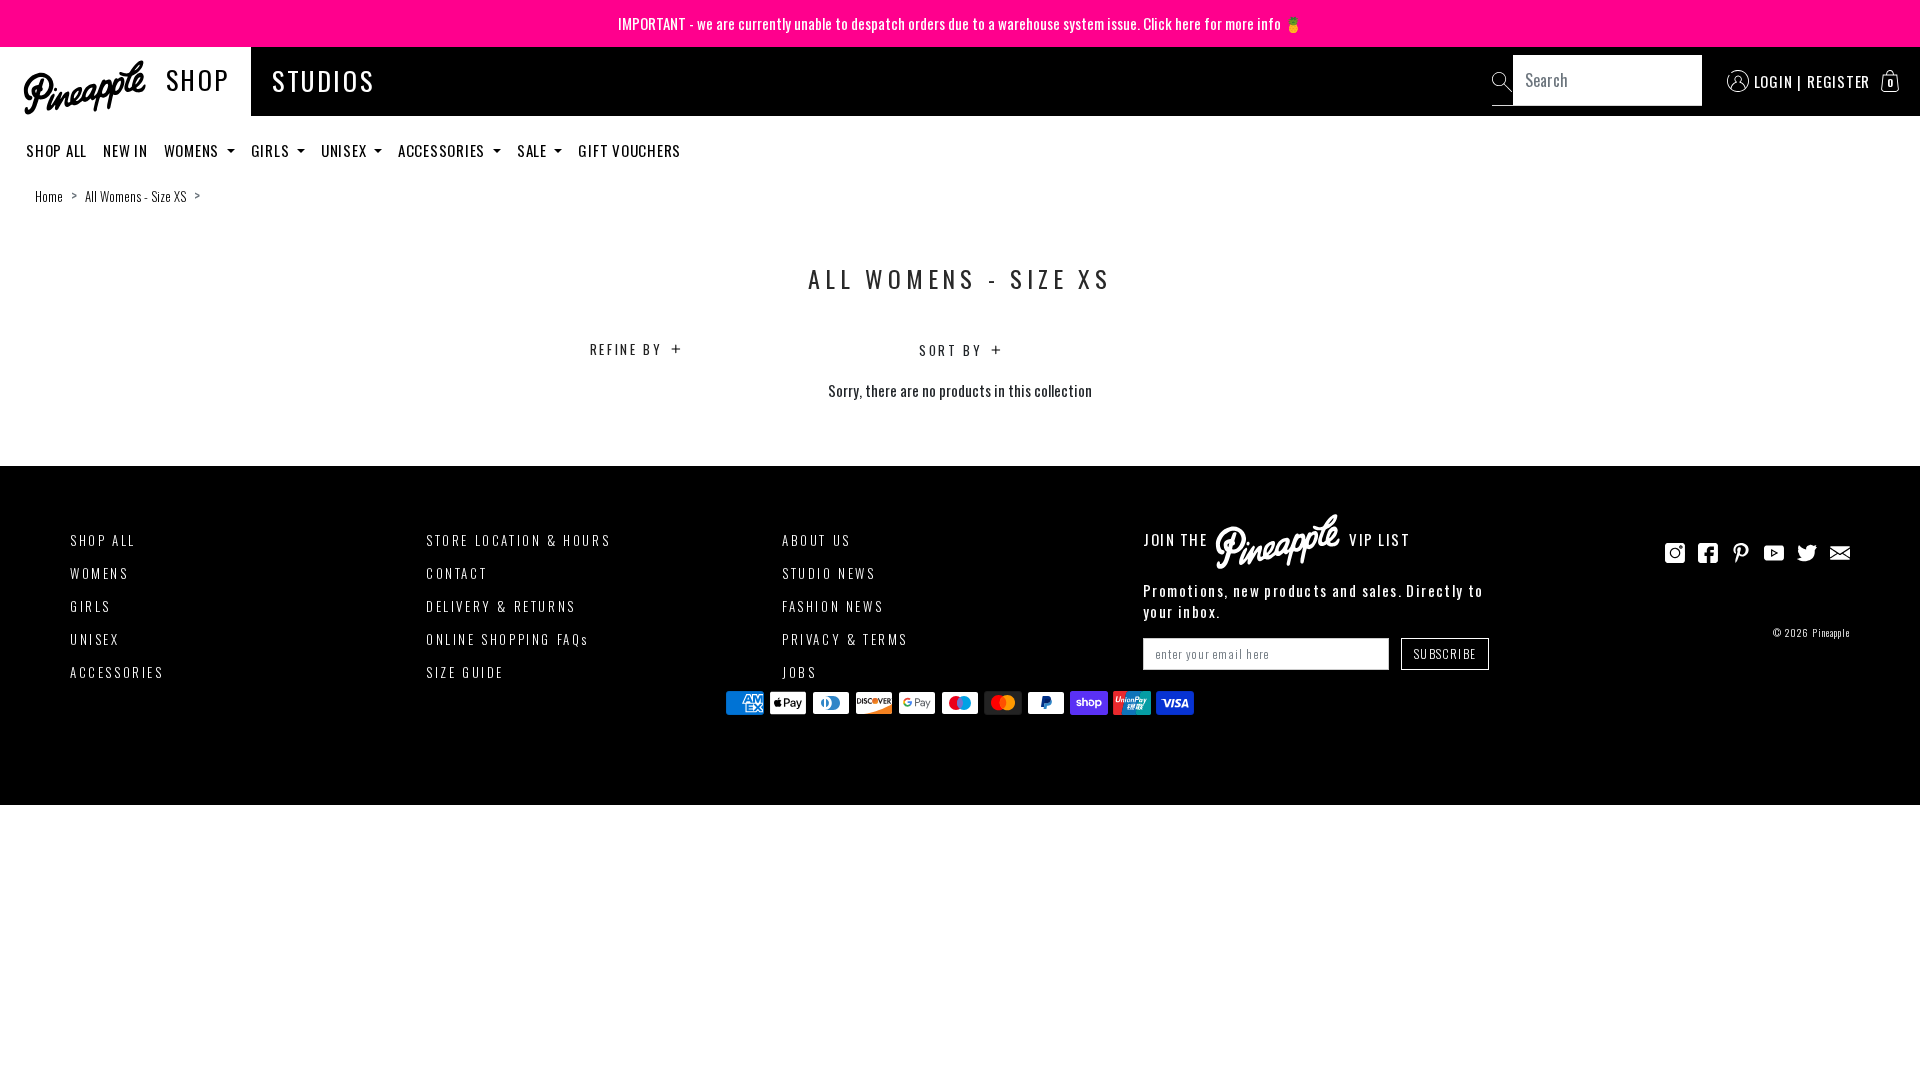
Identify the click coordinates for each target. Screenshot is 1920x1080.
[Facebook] (1708, 550)
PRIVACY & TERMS (845, 639)
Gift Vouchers (629, 150)
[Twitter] (1807, 550)
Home (49, 196)
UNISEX (95, 639)
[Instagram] (1675, 550)
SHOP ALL (103, 540)
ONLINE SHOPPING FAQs (507, 639)
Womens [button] (193, 150)
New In (125, 150)
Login (1773, 81)
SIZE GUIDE (465, 672)
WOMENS (99, 573)
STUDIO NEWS (829, 573)
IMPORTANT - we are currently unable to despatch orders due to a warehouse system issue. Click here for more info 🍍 (960, 23)
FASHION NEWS (832, 606)
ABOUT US (816, 540)
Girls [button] (272, 150)
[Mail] (1840, 550)
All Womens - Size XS (135, 196)
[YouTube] (1774, 550)
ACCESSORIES (117, 672)
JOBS (799, 672)
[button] (1890, 81)
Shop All (56, 150)
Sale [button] (534, 150)
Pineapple (1831, 632)
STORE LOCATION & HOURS (518, 540)
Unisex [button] (345, 150)
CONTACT (456, 573)
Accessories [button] (443, 150)
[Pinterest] (1741, 550)
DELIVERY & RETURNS (501, 606)
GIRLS (90, 606)
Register (1838, 81)
